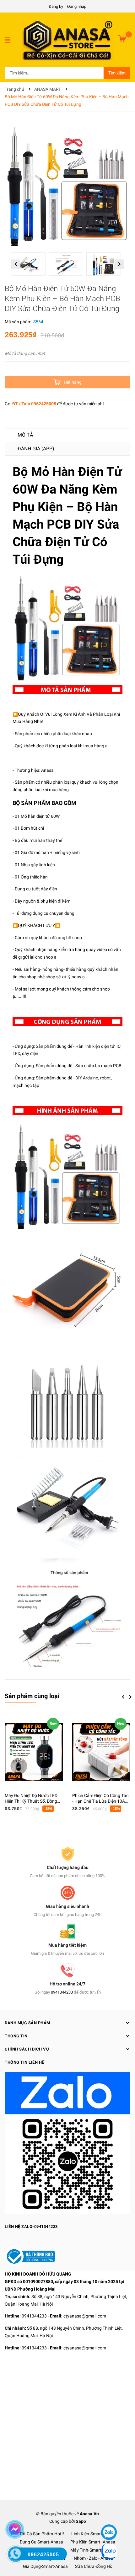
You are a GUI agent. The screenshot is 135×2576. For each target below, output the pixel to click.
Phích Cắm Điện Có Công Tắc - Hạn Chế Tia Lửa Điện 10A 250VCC (100, 1801)
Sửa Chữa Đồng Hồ (94, 2566)
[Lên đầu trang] (108, 2513)
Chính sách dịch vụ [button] (27, 2049)
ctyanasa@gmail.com (85, 2316)
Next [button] (119, 264)
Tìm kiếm (117, 73)
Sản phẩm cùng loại (32, 1696)
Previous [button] (16, 264)
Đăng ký (56, 6)
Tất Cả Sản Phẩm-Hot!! (42, 2534)
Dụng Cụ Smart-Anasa (41, 2542)
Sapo (81, 2521)
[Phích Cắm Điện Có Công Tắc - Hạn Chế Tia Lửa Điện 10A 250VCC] (101, 1752)
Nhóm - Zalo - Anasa (93, 2558)
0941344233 (62, 1992)
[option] (30, 266)
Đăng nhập (77, 6)
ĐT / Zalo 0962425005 (34, 404)
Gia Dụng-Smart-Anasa (45, 2566)
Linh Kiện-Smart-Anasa (94, 2534)
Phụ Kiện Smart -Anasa (93, 2542)
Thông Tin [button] (16, 2036)
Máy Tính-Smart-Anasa (93, 2550)
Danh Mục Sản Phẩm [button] (27, 2023)
